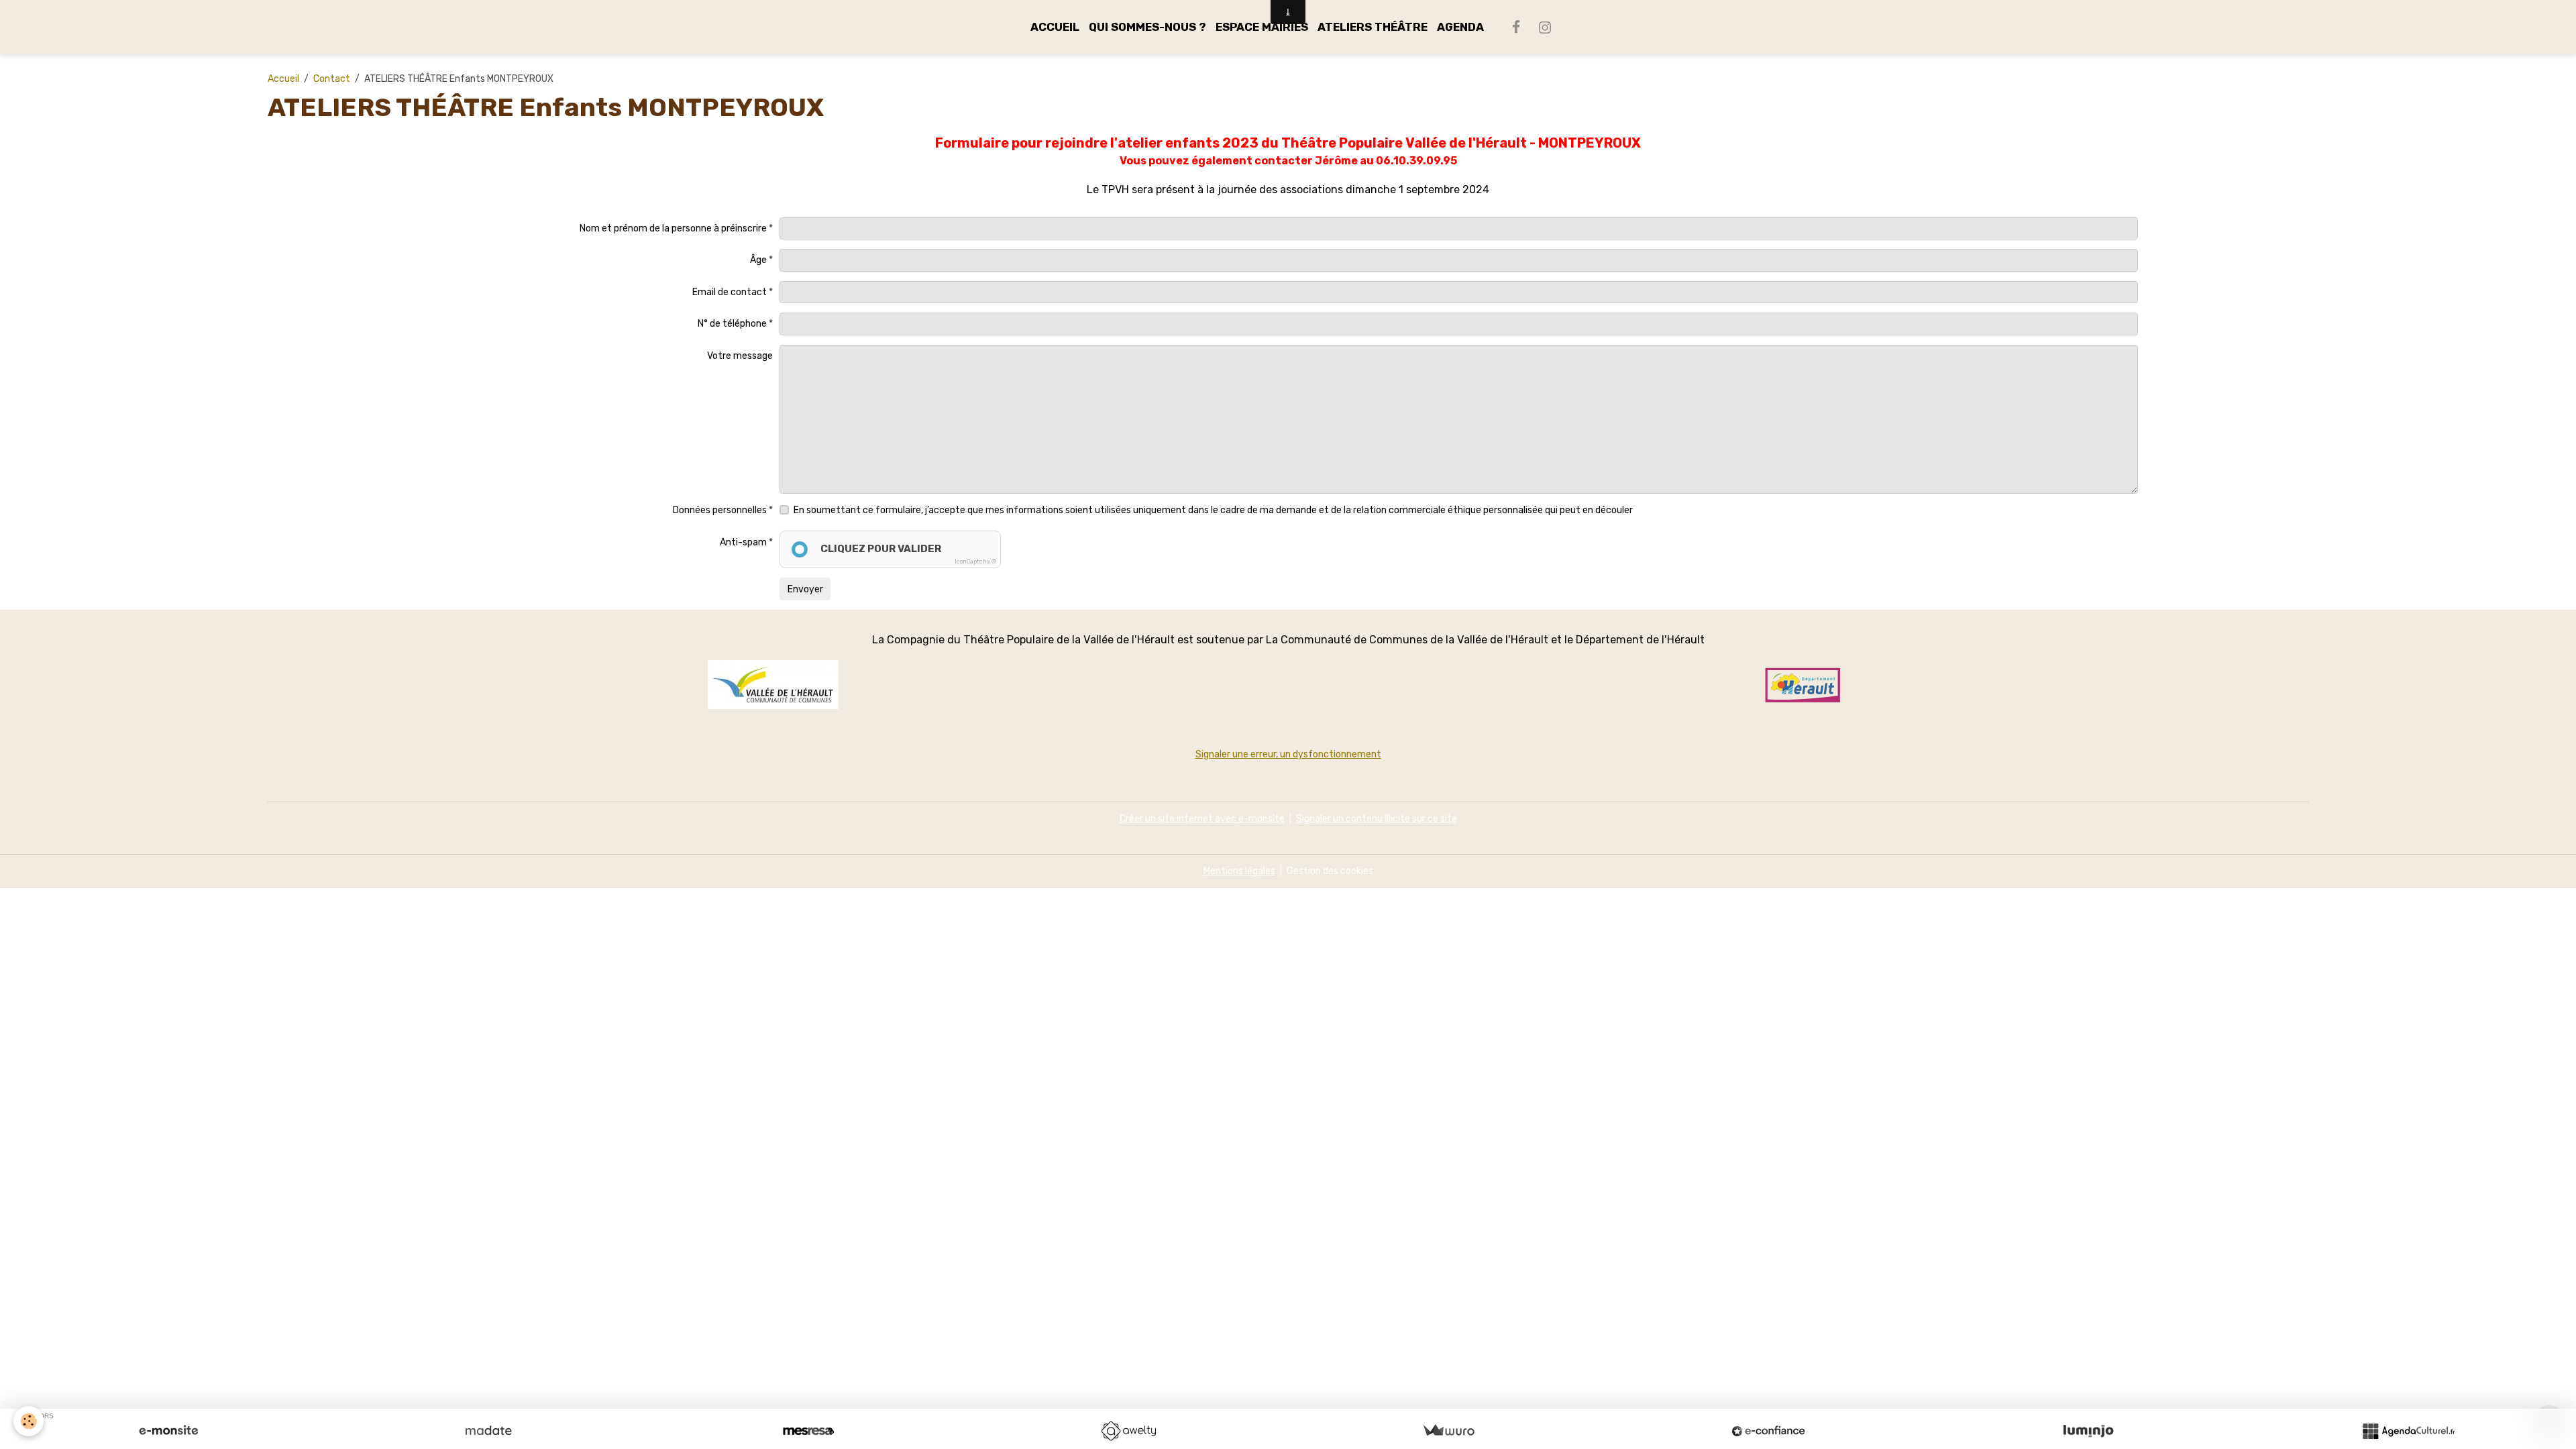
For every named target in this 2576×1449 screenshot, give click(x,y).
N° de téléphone (732, 324)
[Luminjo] (2088, 1431)
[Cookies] (29, 1421)
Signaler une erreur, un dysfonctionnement (1288, 754)
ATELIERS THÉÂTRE (1373, 27)
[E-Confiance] (1768, 1431)
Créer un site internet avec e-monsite (1202, 819)
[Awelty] (1128, 1431)
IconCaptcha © (975, 561)
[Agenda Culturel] (2408, 1431)
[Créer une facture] (1448, 1431)
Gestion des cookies (1330, 871)
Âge (758, 260)
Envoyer (805, 589)
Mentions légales (1239, 871)
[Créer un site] (168, 1431)
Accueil (283, 79)
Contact (332, 79)
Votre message (740, 356)
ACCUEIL (1055, 27)
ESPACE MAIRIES (1262, 27)
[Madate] (488, 1431)
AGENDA (1460, 27)
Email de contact (730, 292)
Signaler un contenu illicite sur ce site (1377, 819)
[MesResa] (808, 1431)
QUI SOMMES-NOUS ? (1147, 27)
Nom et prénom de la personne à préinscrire (673, 228)
